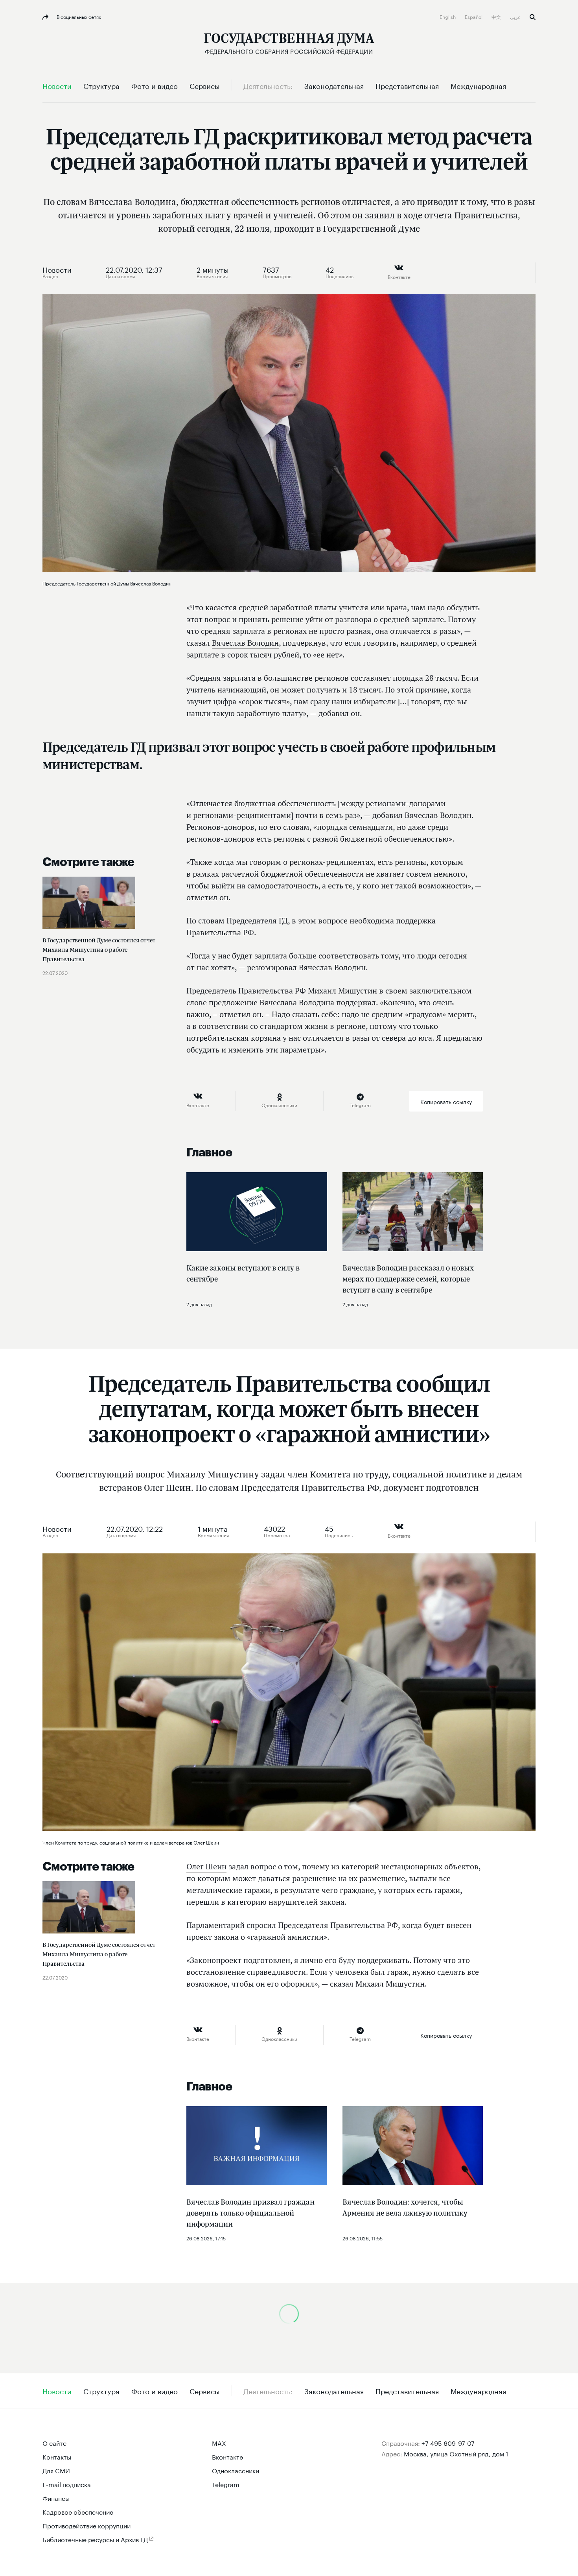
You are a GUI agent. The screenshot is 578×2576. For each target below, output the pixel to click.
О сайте (54, 2442)
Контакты (57, 2456)
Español (474, 16)
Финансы (56, 2498)
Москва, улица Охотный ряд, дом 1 (456, 2453)
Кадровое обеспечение (78, 2511)
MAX (219, 2442)
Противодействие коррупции (87, 2525)
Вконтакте (227, 2456)
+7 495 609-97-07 (448, 2442)
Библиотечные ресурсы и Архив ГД (95, 2539)
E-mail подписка (67, 2484)
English (448, 16)
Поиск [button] (533, 17)
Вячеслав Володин (245, 643)
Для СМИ (56, 2470)
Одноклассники (236, 2470)
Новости (57, 269)
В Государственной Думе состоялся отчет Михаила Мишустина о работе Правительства (99, 950)
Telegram (226, 2484)
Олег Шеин (206, 1867)
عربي (516, 16)
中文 (497, 16)
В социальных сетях (78, 16)
